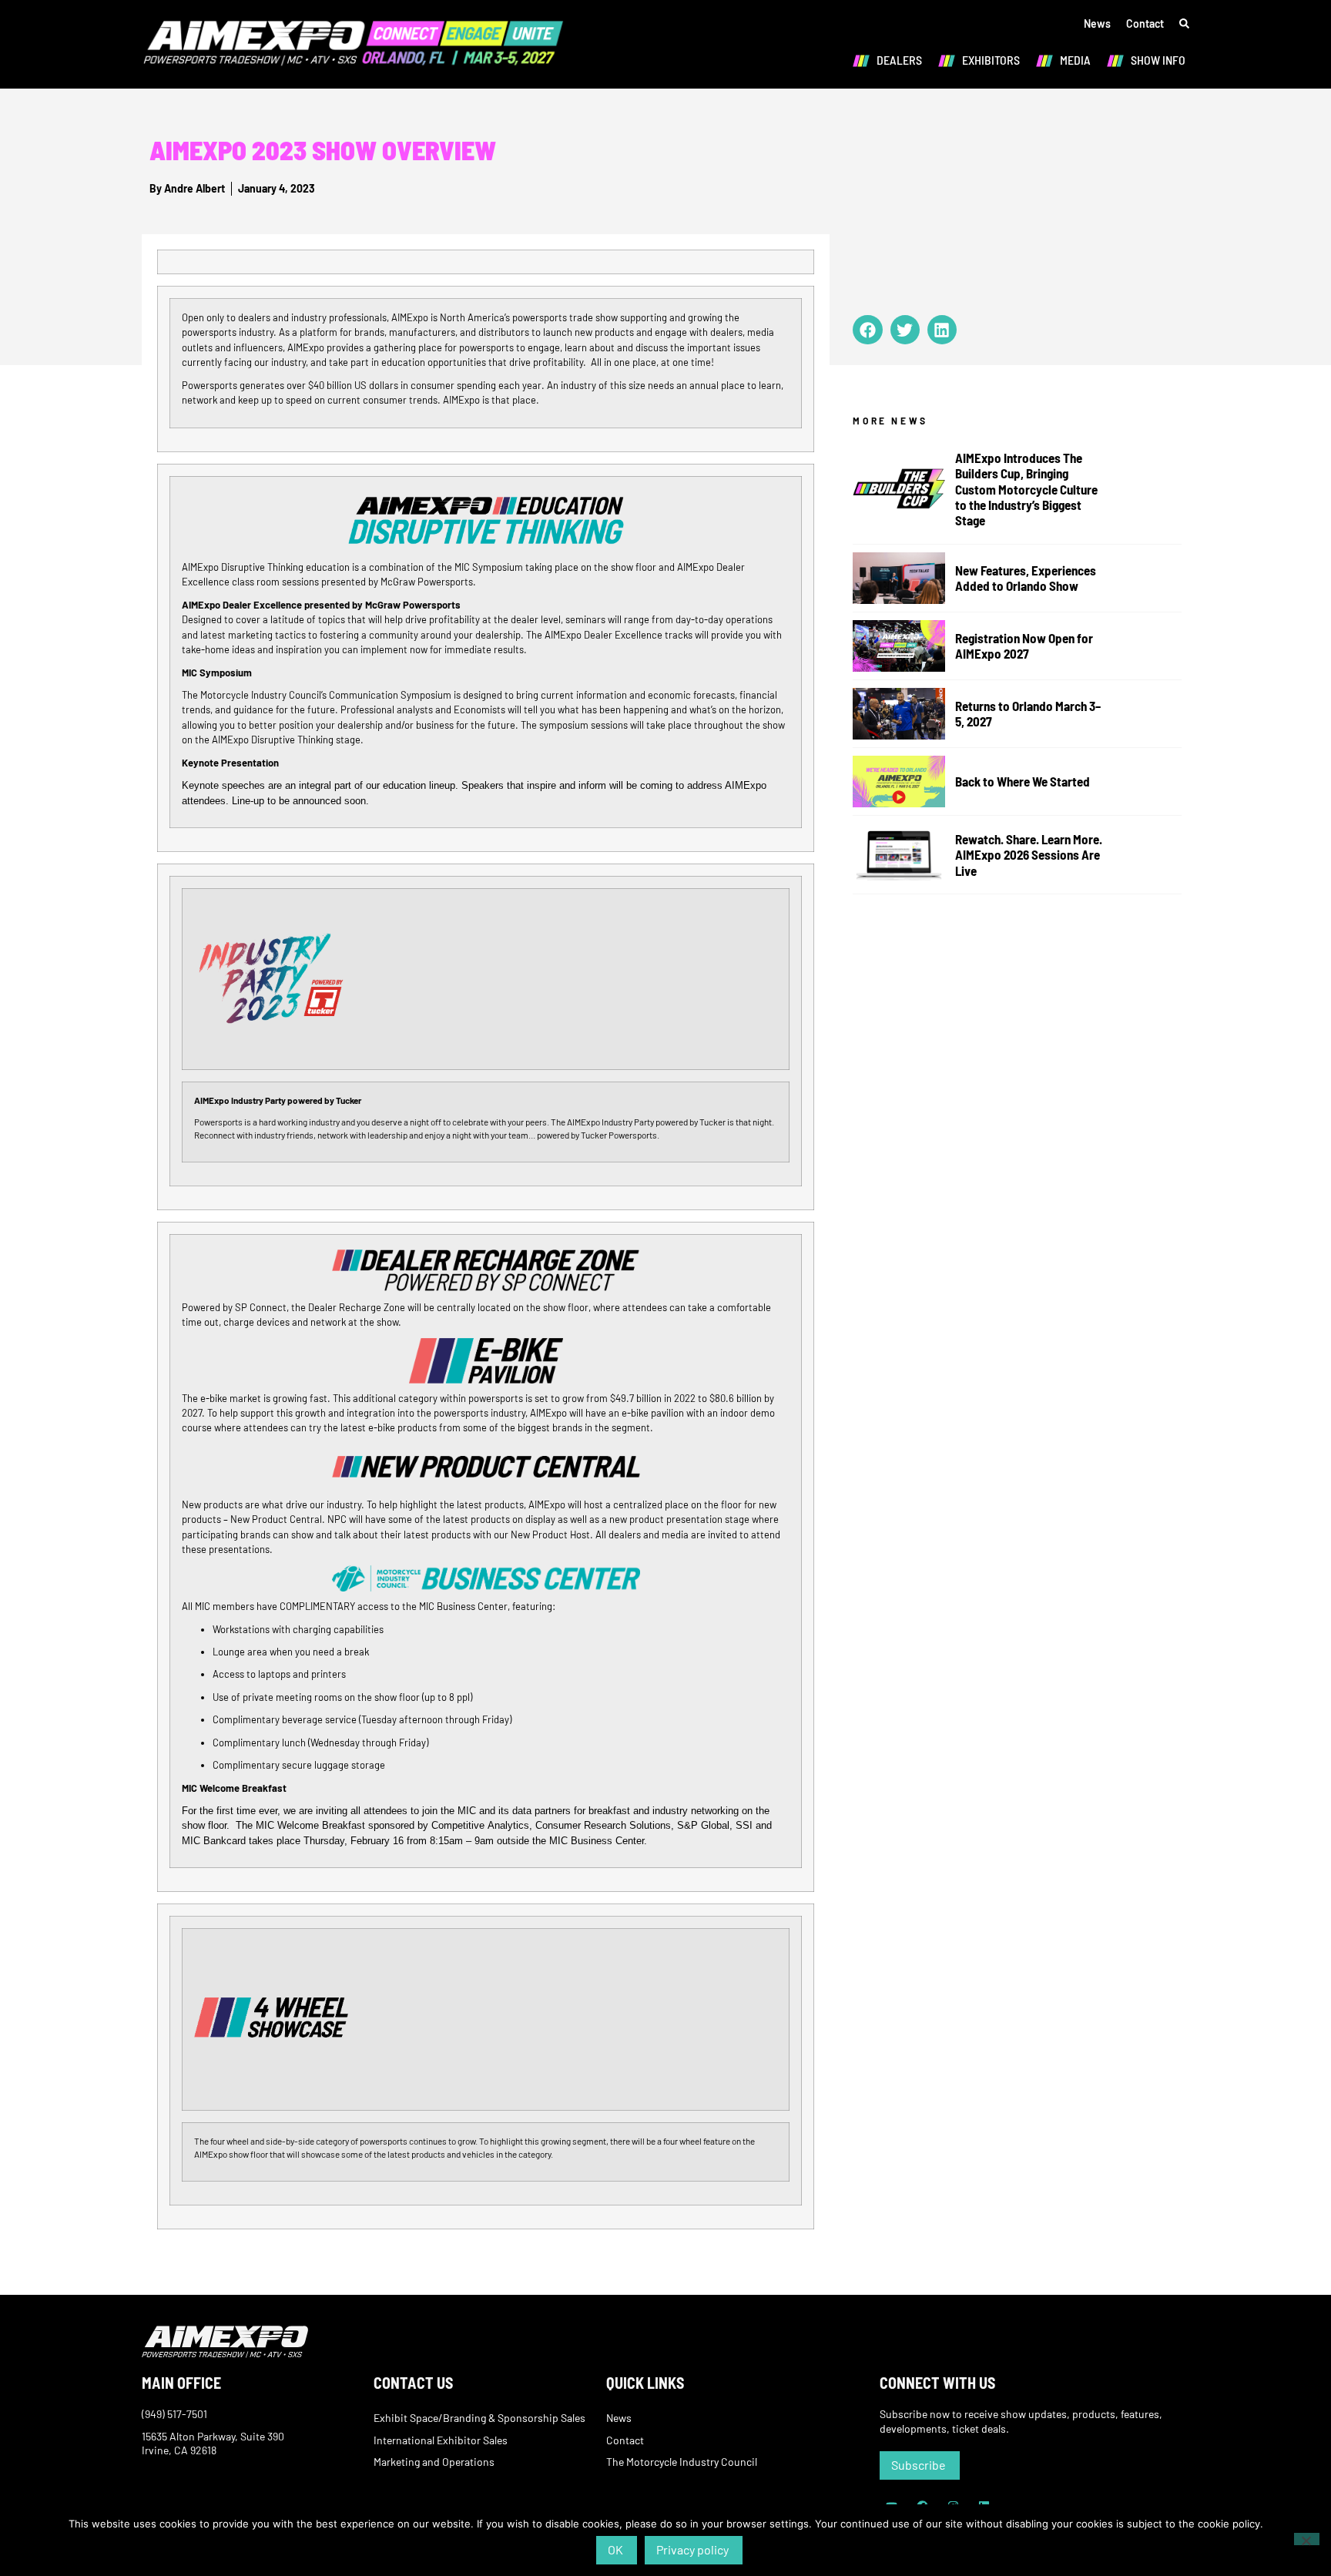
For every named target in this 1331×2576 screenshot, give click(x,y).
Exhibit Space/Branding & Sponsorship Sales (479, 2418)
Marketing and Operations (434, 2462)
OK (615, 2549)
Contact (1145, 23)
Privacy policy (692, 2549)
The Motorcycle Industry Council (682, 2462)
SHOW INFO (1158, 60)
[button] (867, 330)
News (1097, 23)
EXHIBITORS (991, 60)
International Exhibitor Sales (441, 2440)
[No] (1307, 2539)
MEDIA (1075, 60)
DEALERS (899, 60)
